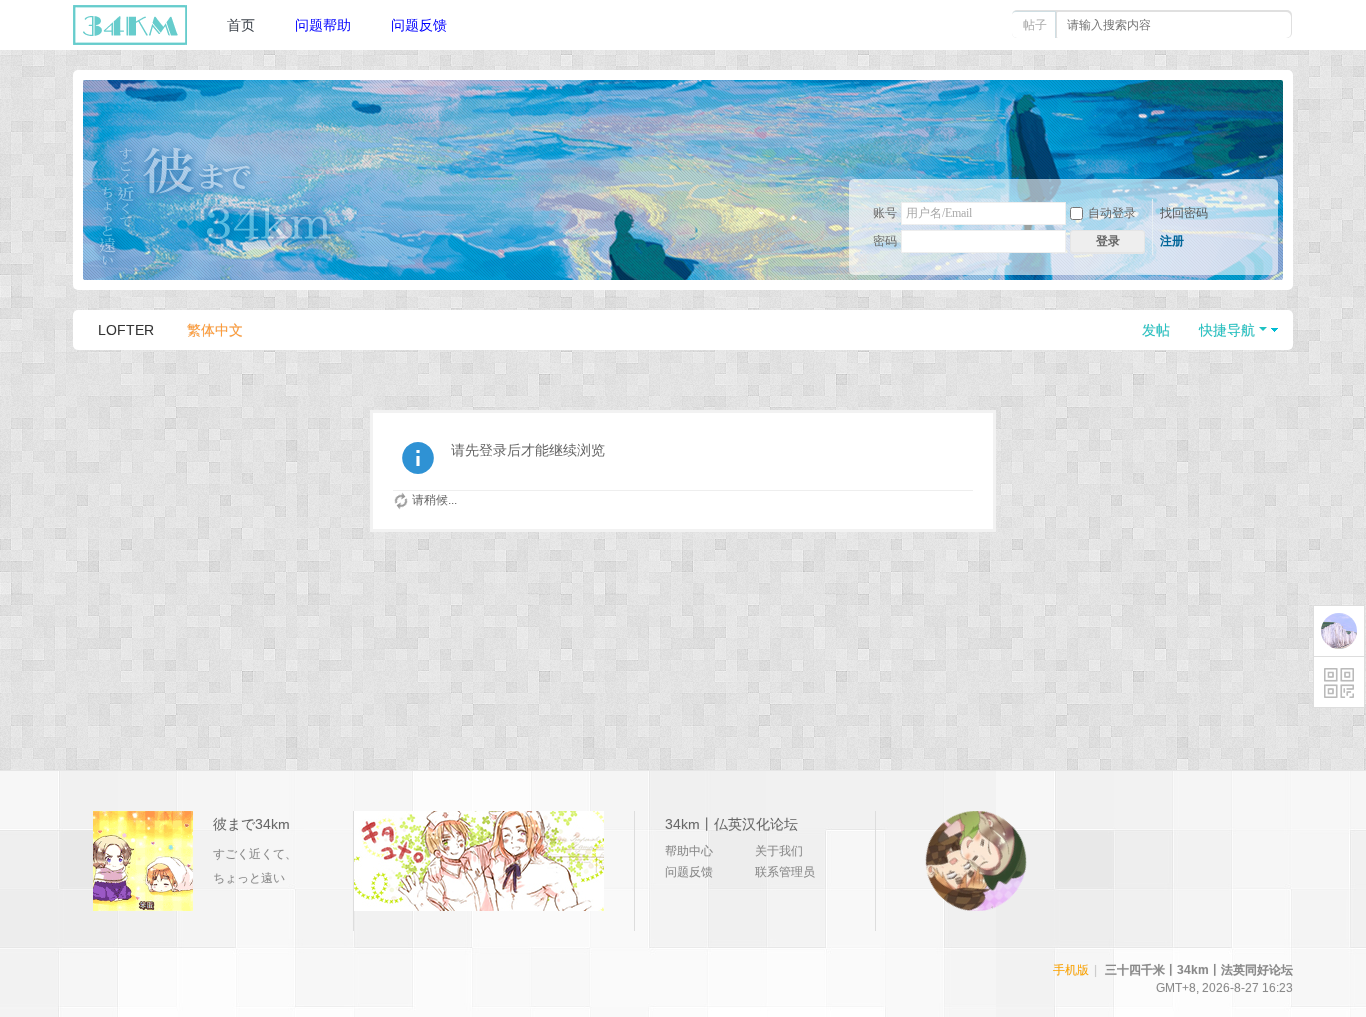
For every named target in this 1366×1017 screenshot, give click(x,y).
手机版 (1071, 970)
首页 (241, 25)
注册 (1172, 241)
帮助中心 (689, 851)
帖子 (1035, 25)
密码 (885, 241)
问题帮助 (323, 25)
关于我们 (779, 851)
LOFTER (126, 330)
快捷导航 (1227, 330)
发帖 (1156, 330)
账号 (885, 213)
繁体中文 (215, 330)
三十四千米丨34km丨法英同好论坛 (1199, 970)
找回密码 (1184, 213)
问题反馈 (419, 25)
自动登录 (1112, 213)
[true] (1270, 25)
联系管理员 (785, 872)
